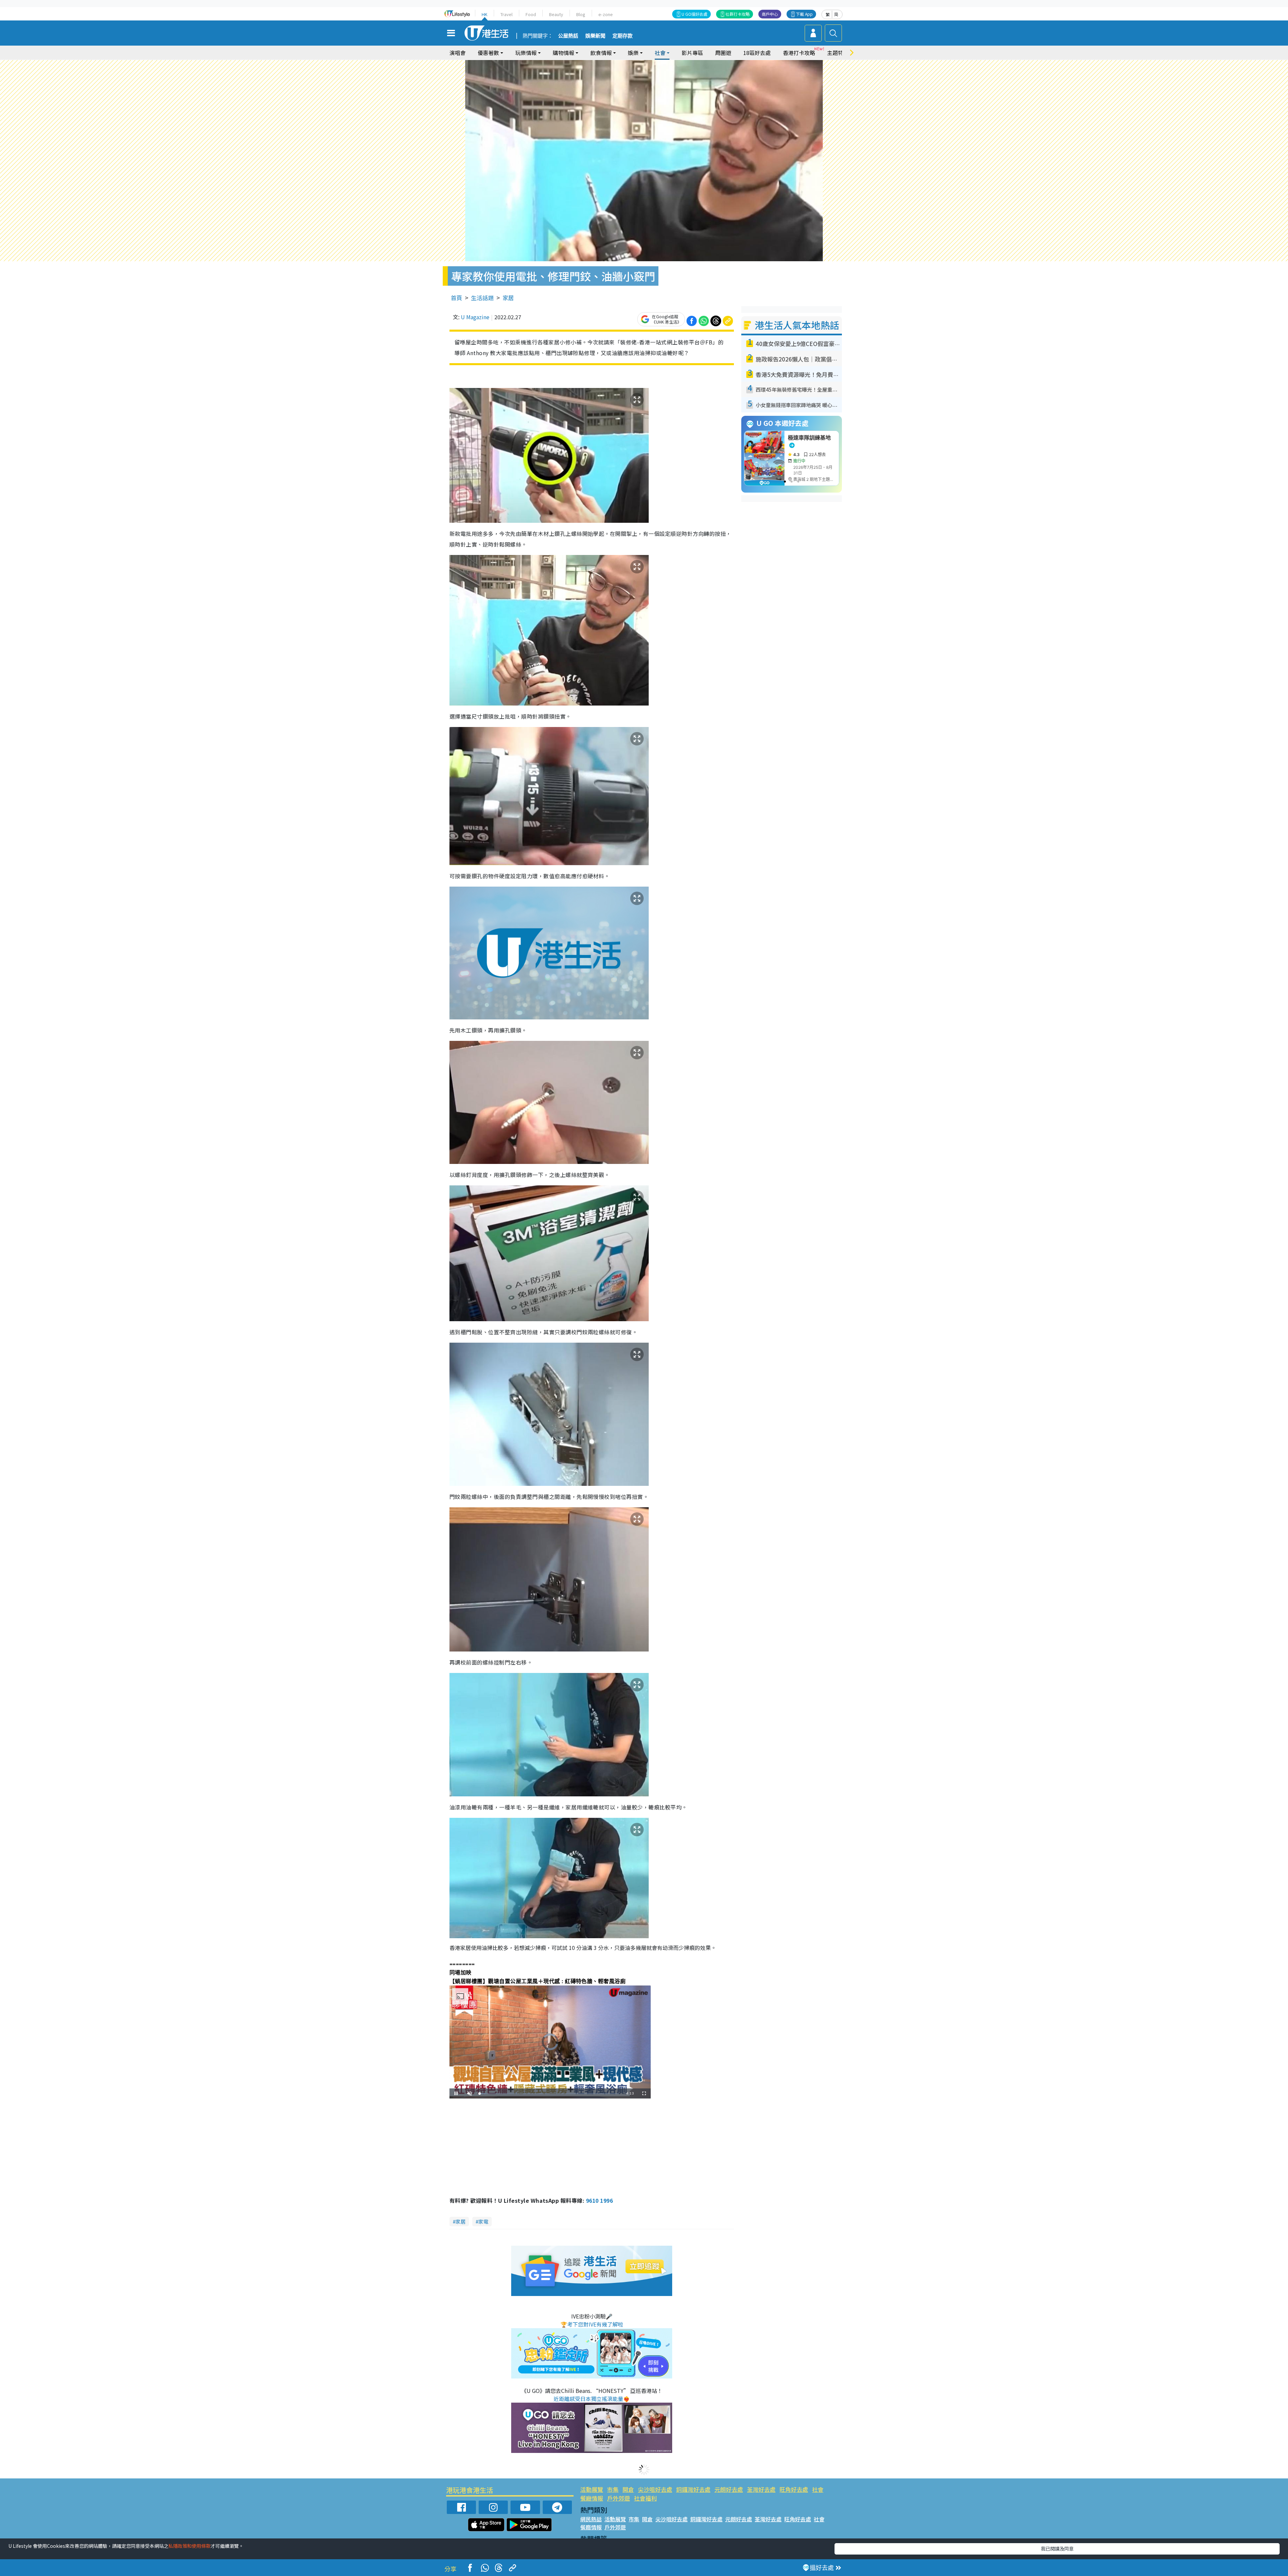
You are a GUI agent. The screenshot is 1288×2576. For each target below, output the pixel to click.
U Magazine (475, 317)
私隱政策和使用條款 (190, 2546)
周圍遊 (723, 53)
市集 (613, 2489)
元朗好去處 (729, 2489)
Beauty (556, 14)
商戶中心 (770, 14)
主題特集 (838, 53)
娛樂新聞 (595, 36)
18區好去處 (757, 53)
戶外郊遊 (619, 2498)
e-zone (606, 14)
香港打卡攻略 (799, 53)
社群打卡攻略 (738, 14)
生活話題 (482, 298)
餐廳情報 (592, 2498)
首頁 (457, 298)
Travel (506, 14)
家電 (483, 2221)
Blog (581, 14)
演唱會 (458, 53)
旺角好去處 (794, 2489)
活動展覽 (592, 2489)
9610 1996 (599, 2200)
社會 (818, 2489)
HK (485, 14)
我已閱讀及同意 (1057, 2549)
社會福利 (645, 2498)
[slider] (549, 2094)
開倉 (628, 2489)
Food (531, 14)
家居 (508, 298)
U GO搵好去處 (694, 14)
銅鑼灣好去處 (693, 2489)
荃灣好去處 (761, 2489)
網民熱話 (591, 2519)
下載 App (804, 14)
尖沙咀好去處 (655, 2489)
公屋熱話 (568, 36)
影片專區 (692, 53)
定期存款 (623, 36)
